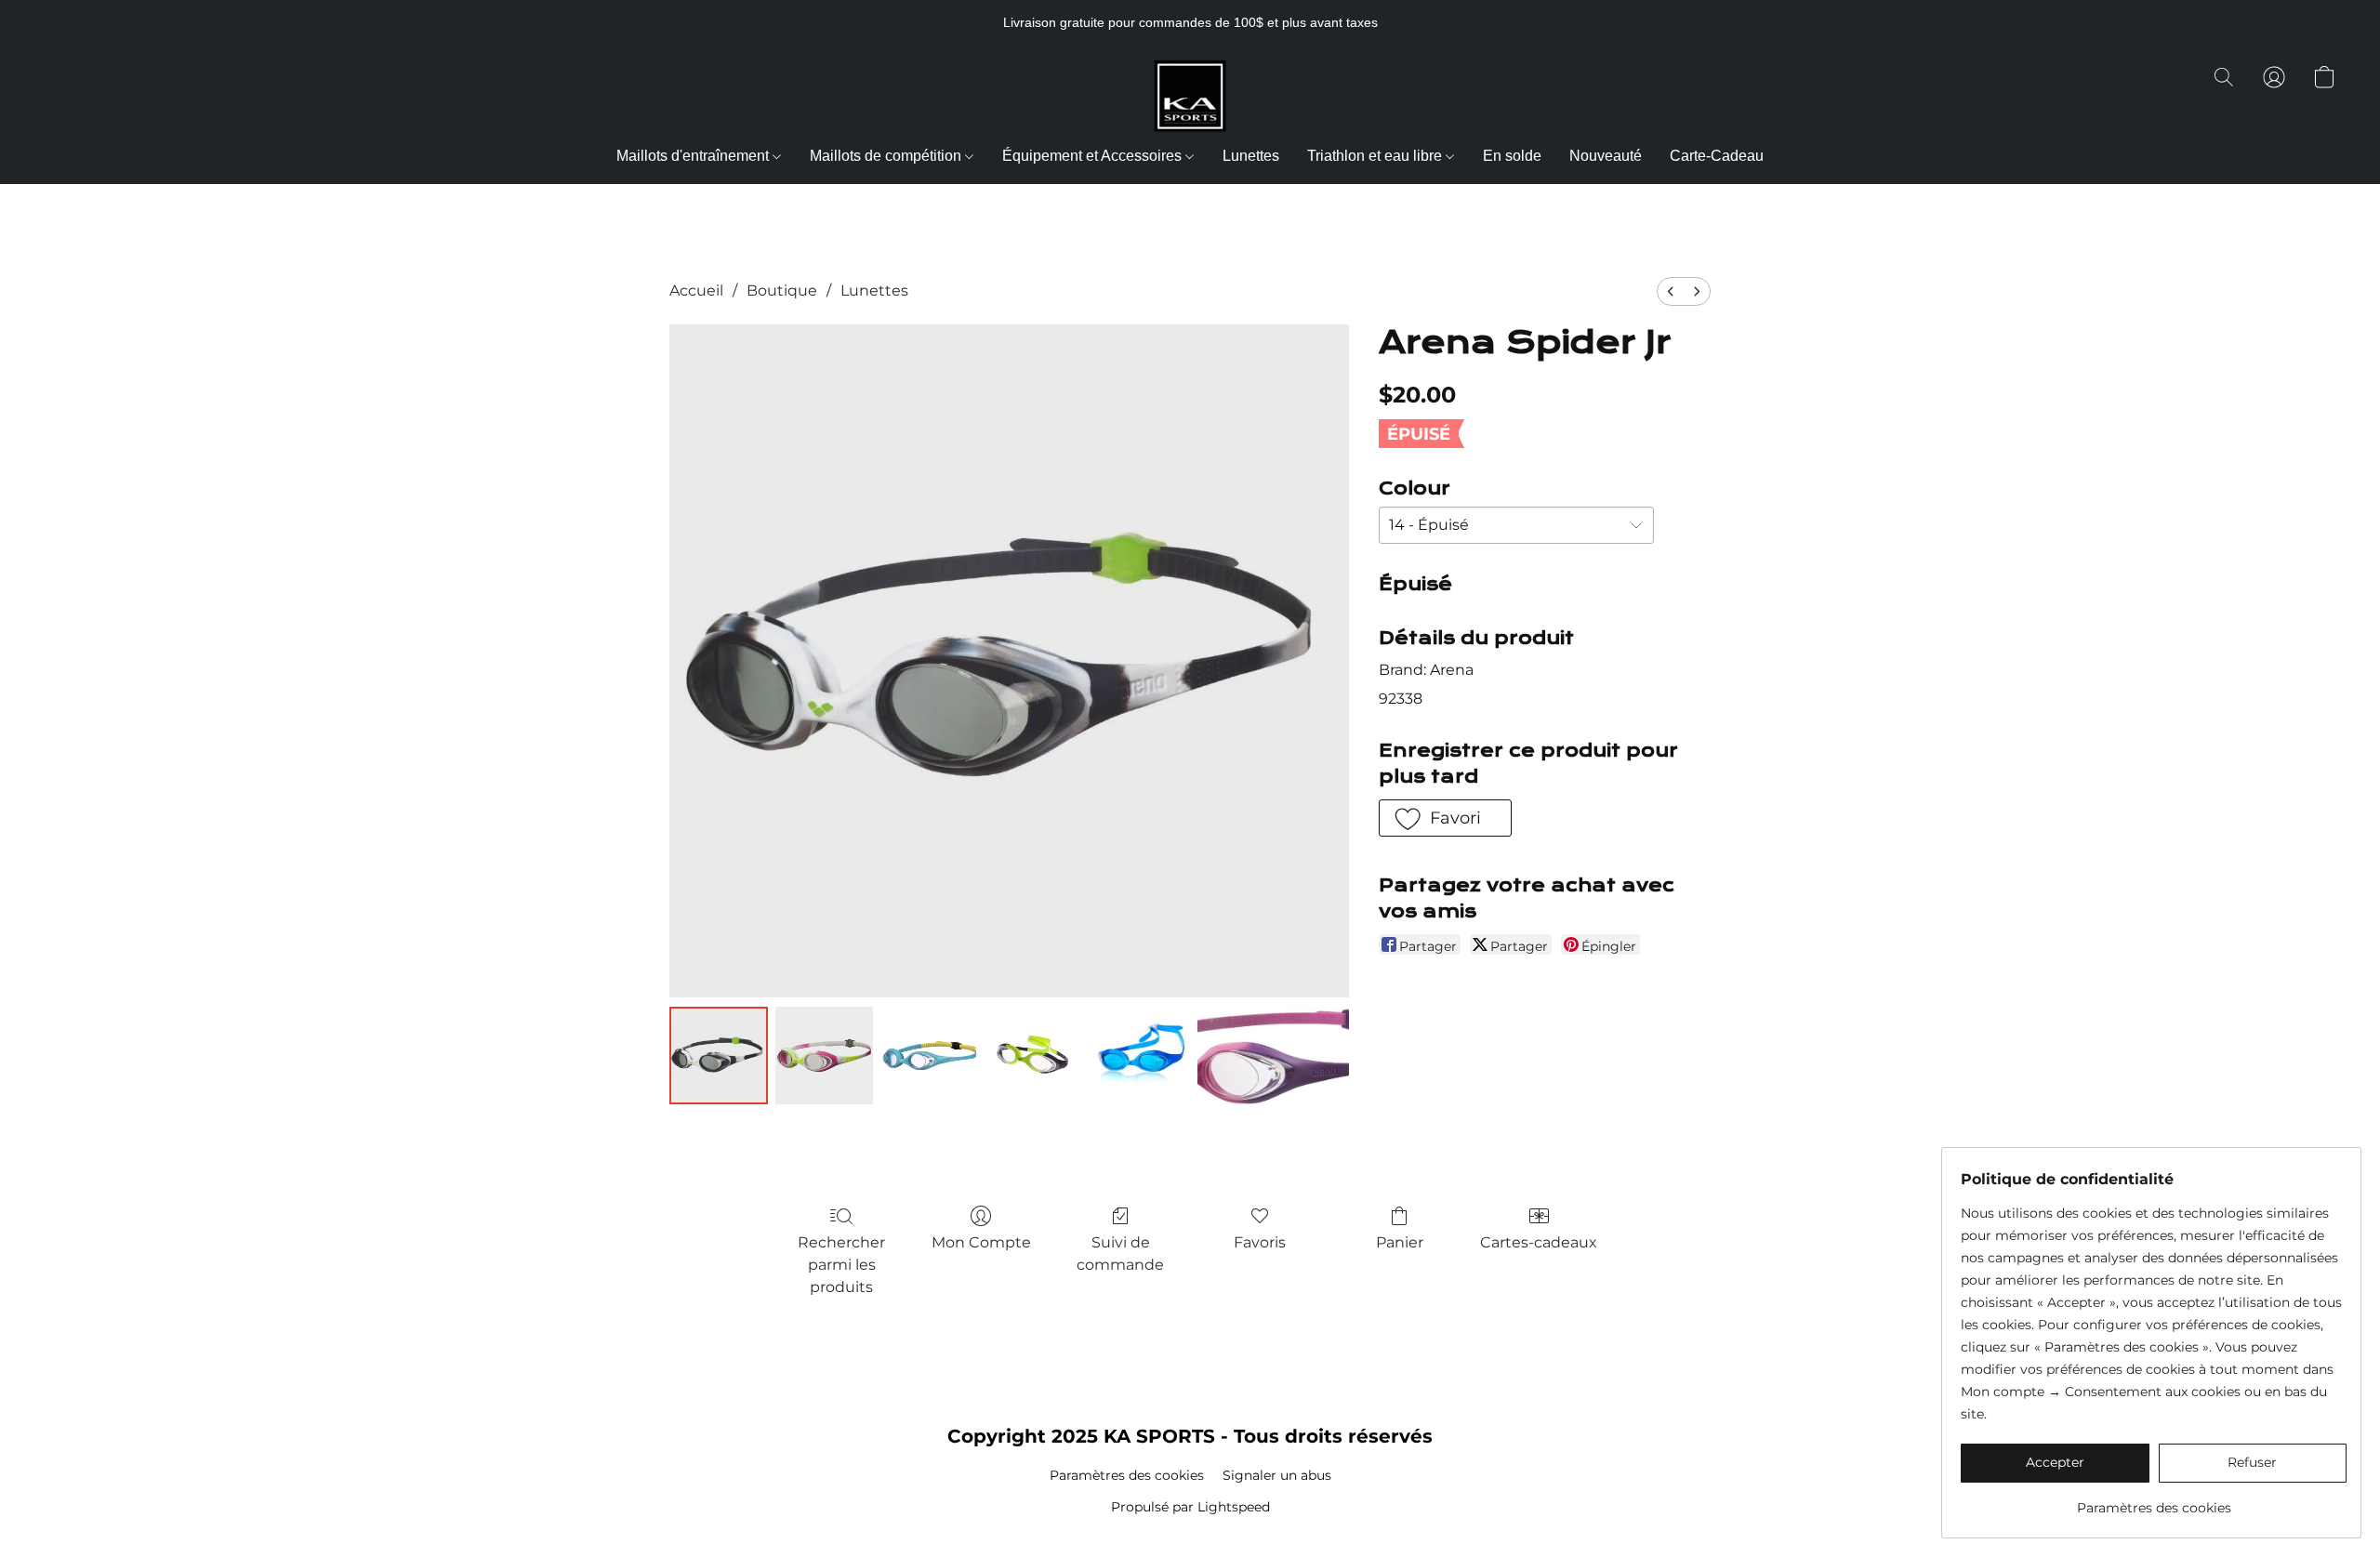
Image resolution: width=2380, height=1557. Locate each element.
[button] (1190, 96)
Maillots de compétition (887, 156)
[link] (2154, 1501)
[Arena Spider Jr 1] (825, 1056)
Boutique (782, 290)
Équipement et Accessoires (1094, 156)
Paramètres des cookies (1127, 1475)
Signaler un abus (1277, 1475)
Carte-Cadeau (1717, 156)
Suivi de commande (1120, 1254)
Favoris (1260, 1242)
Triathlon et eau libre (1376, 156)
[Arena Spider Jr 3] (1036, 1056)
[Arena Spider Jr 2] (930, 1056)
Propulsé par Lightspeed (1190, 1507)
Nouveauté (1606, 156)
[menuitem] (1671, 291)
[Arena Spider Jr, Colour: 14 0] (719, 1056)
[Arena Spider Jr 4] (1142, 1056)
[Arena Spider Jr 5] (1273, 1056)
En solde (1512, 156)
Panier (1400, 1242)
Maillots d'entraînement (694, 156)
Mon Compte (981, 1242)
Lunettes (1251, 156)
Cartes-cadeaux (1539, 1242)
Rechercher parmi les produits (841, 1265)
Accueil (696, 290)
